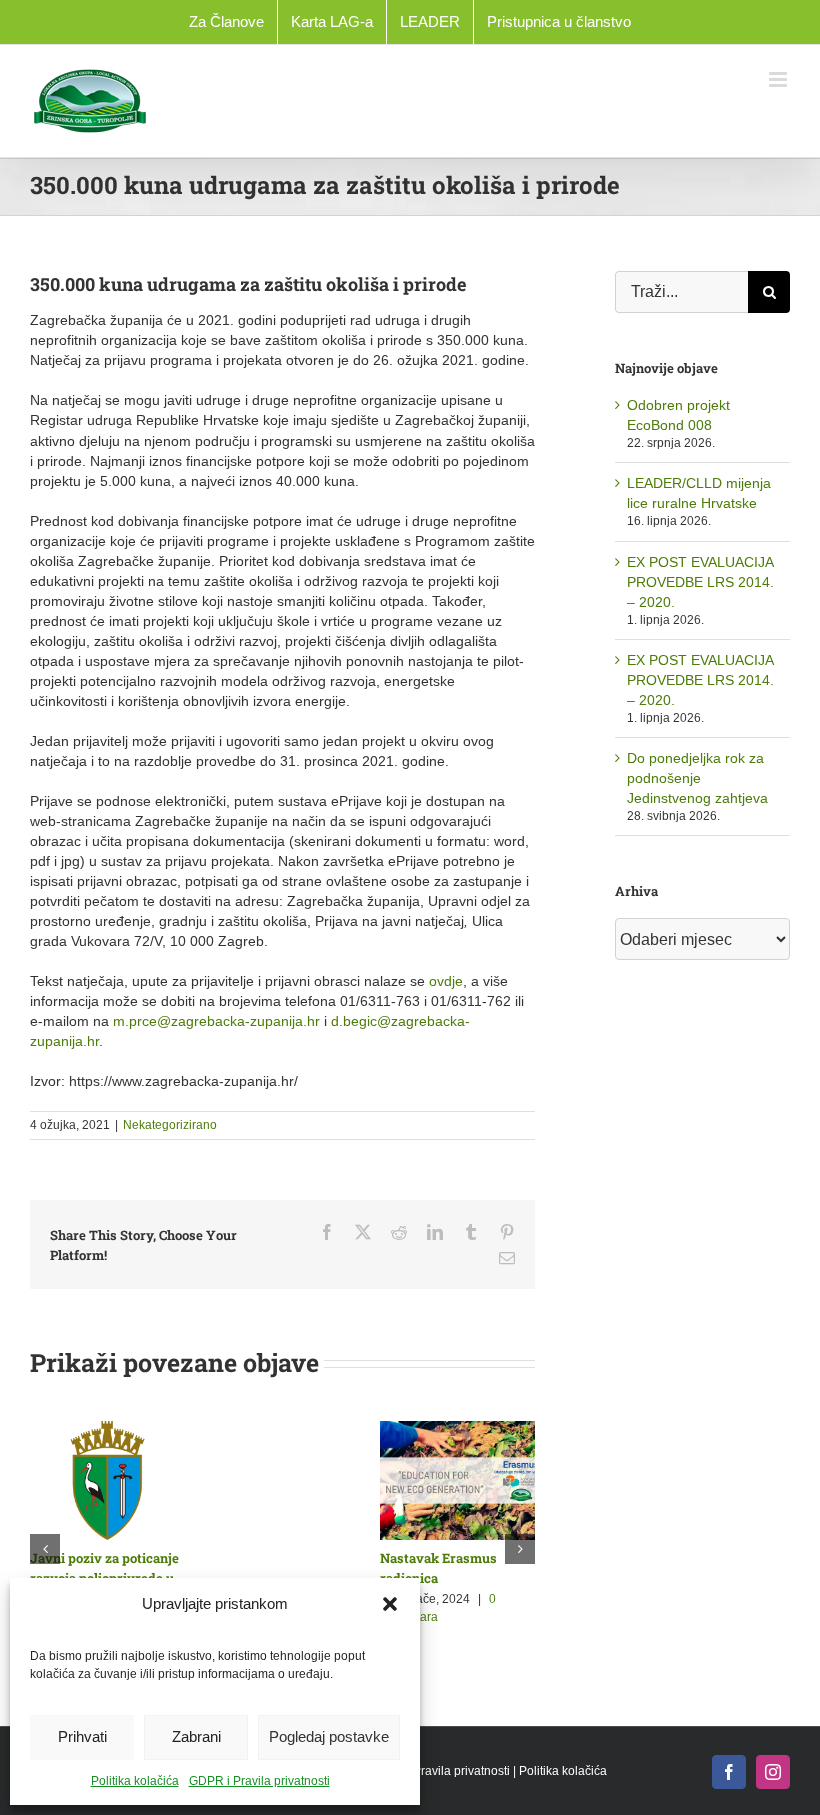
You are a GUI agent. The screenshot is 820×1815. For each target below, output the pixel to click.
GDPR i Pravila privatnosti (259, 1781)
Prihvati (82, 1736)
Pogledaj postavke (329, 1736)
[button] (390, 1604)
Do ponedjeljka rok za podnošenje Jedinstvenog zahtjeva (697, 778)
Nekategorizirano (170, 1125)
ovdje (446, 981)
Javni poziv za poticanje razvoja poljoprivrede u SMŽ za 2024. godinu (514, 1578)
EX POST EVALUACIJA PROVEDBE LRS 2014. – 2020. (700, 582)
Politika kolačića (135, 1781)
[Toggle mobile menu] (779, 79)
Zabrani (196, 1736)
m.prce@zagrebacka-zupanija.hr (216, 1021)
